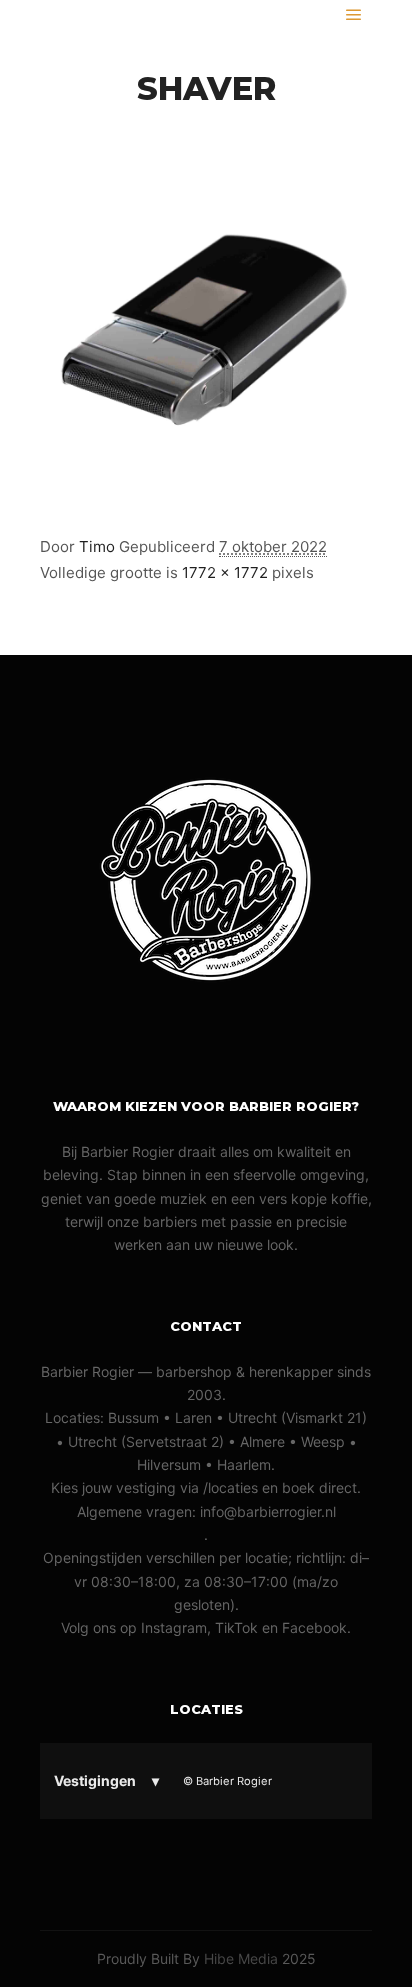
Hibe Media (241, 1958)
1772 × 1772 (225, 572)
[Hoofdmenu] (354, 15)
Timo (97, 546)
